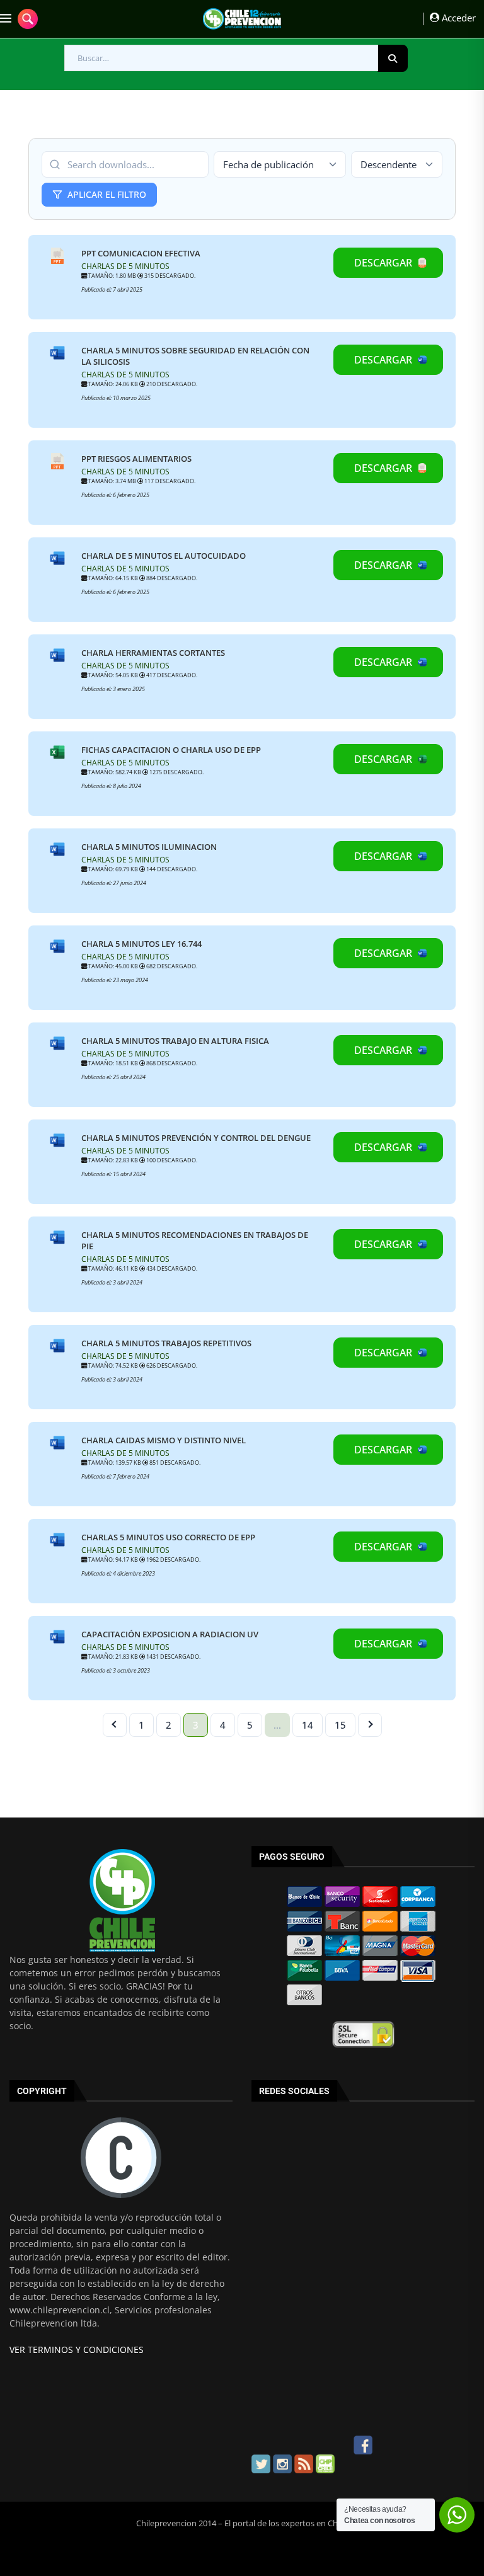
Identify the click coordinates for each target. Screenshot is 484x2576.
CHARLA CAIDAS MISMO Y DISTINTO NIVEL (164, 1440)
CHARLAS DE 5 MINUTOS (125, 266)
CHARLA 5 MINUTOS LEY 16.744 (141, 944)
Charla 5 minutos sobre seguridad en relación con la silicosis (195, 356)
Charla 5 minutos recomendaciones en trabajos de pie (195, 1240)
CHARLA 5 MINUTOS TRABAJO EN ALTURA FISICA (175, 1041)
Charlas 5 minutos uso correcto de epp (168, 1537)
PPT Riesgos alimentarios (136, 459)
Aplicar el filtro (107, 194)
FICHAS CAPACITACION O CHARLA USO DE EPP (171, 750)
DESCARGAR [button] (383, 263)
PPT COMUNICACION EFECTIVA (141, 253)
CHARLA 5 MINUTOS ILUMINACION (149, 847)
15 (340, 1725)
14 (308, 1725)
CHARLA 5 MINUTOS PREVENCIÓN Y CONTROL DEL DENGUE (196, 1138)
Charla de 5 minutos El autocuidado (164, 556)
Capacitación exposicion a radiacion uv (170, 1634)
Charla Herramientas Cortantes (153, 653)
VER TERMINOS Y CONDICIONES (77, 2350)
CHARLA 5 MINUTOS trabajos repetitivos (166, 1343)
